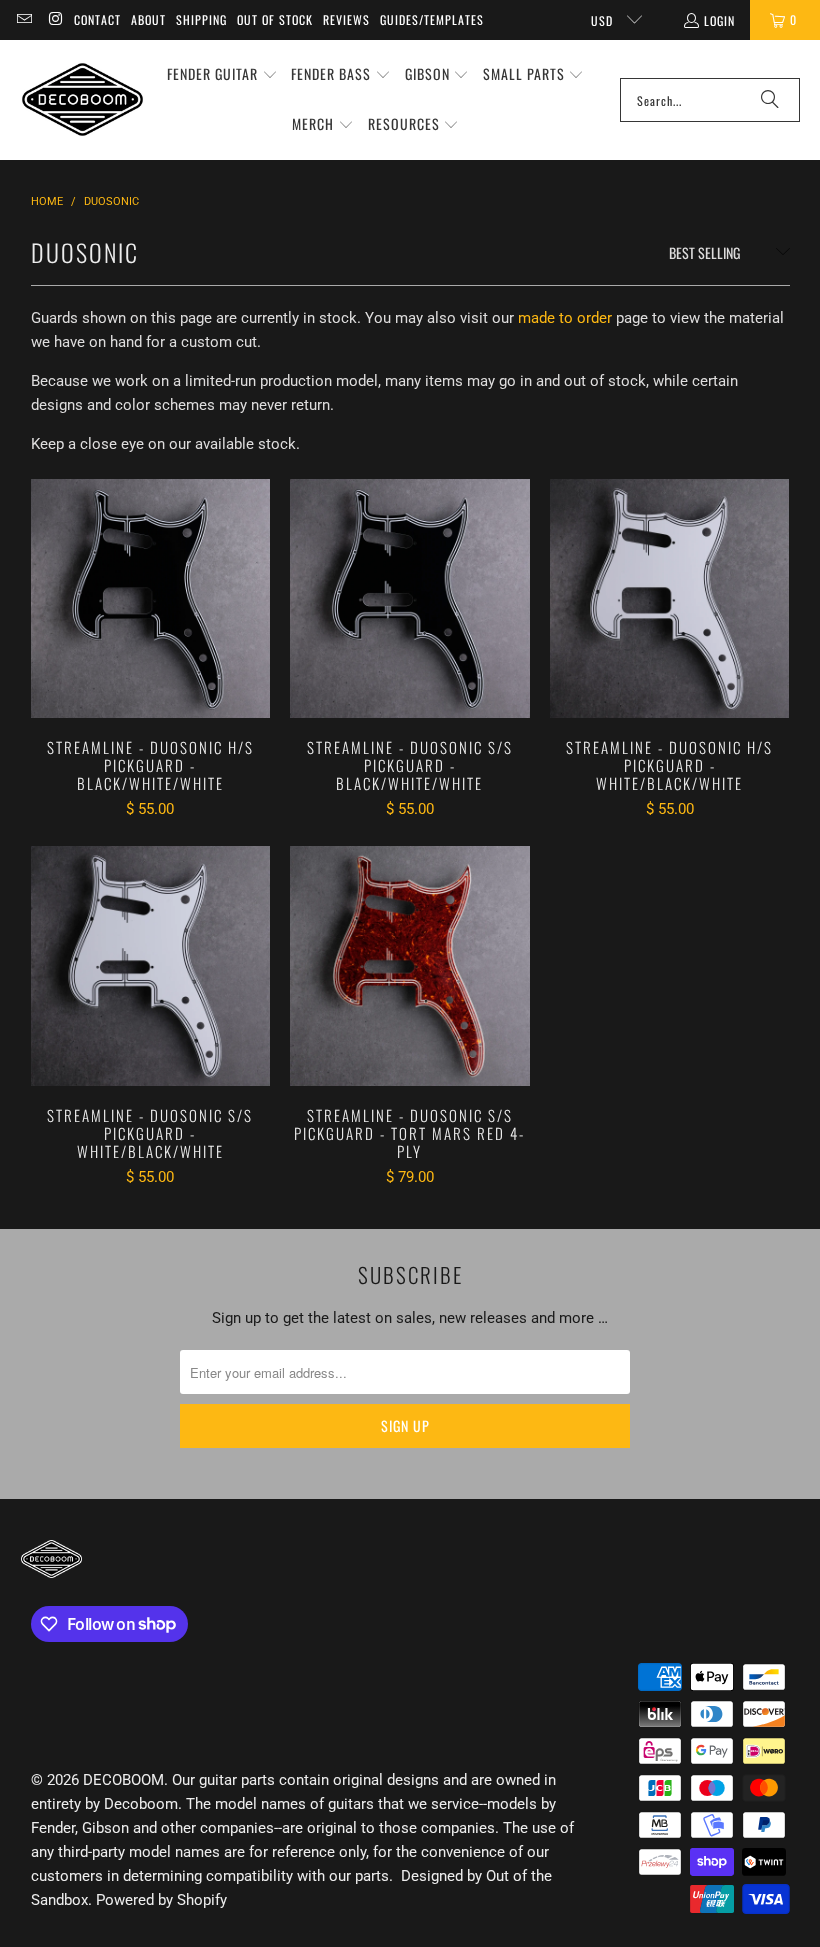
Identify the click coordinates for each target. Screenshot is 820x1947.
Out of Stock (275, 19)
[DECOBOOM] (82, 99)
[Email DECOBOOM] (23, 19)
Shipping (201, 19)
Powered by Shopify (161, 1900)
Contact (97, 19)
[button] (222, 75)
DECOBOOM (123, 1780)
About (148, 19)
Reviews (346, 19)
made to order (565, 318)
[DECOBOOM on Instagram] (54, 19)
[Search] (770, 100)
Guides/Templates (432, 19)
